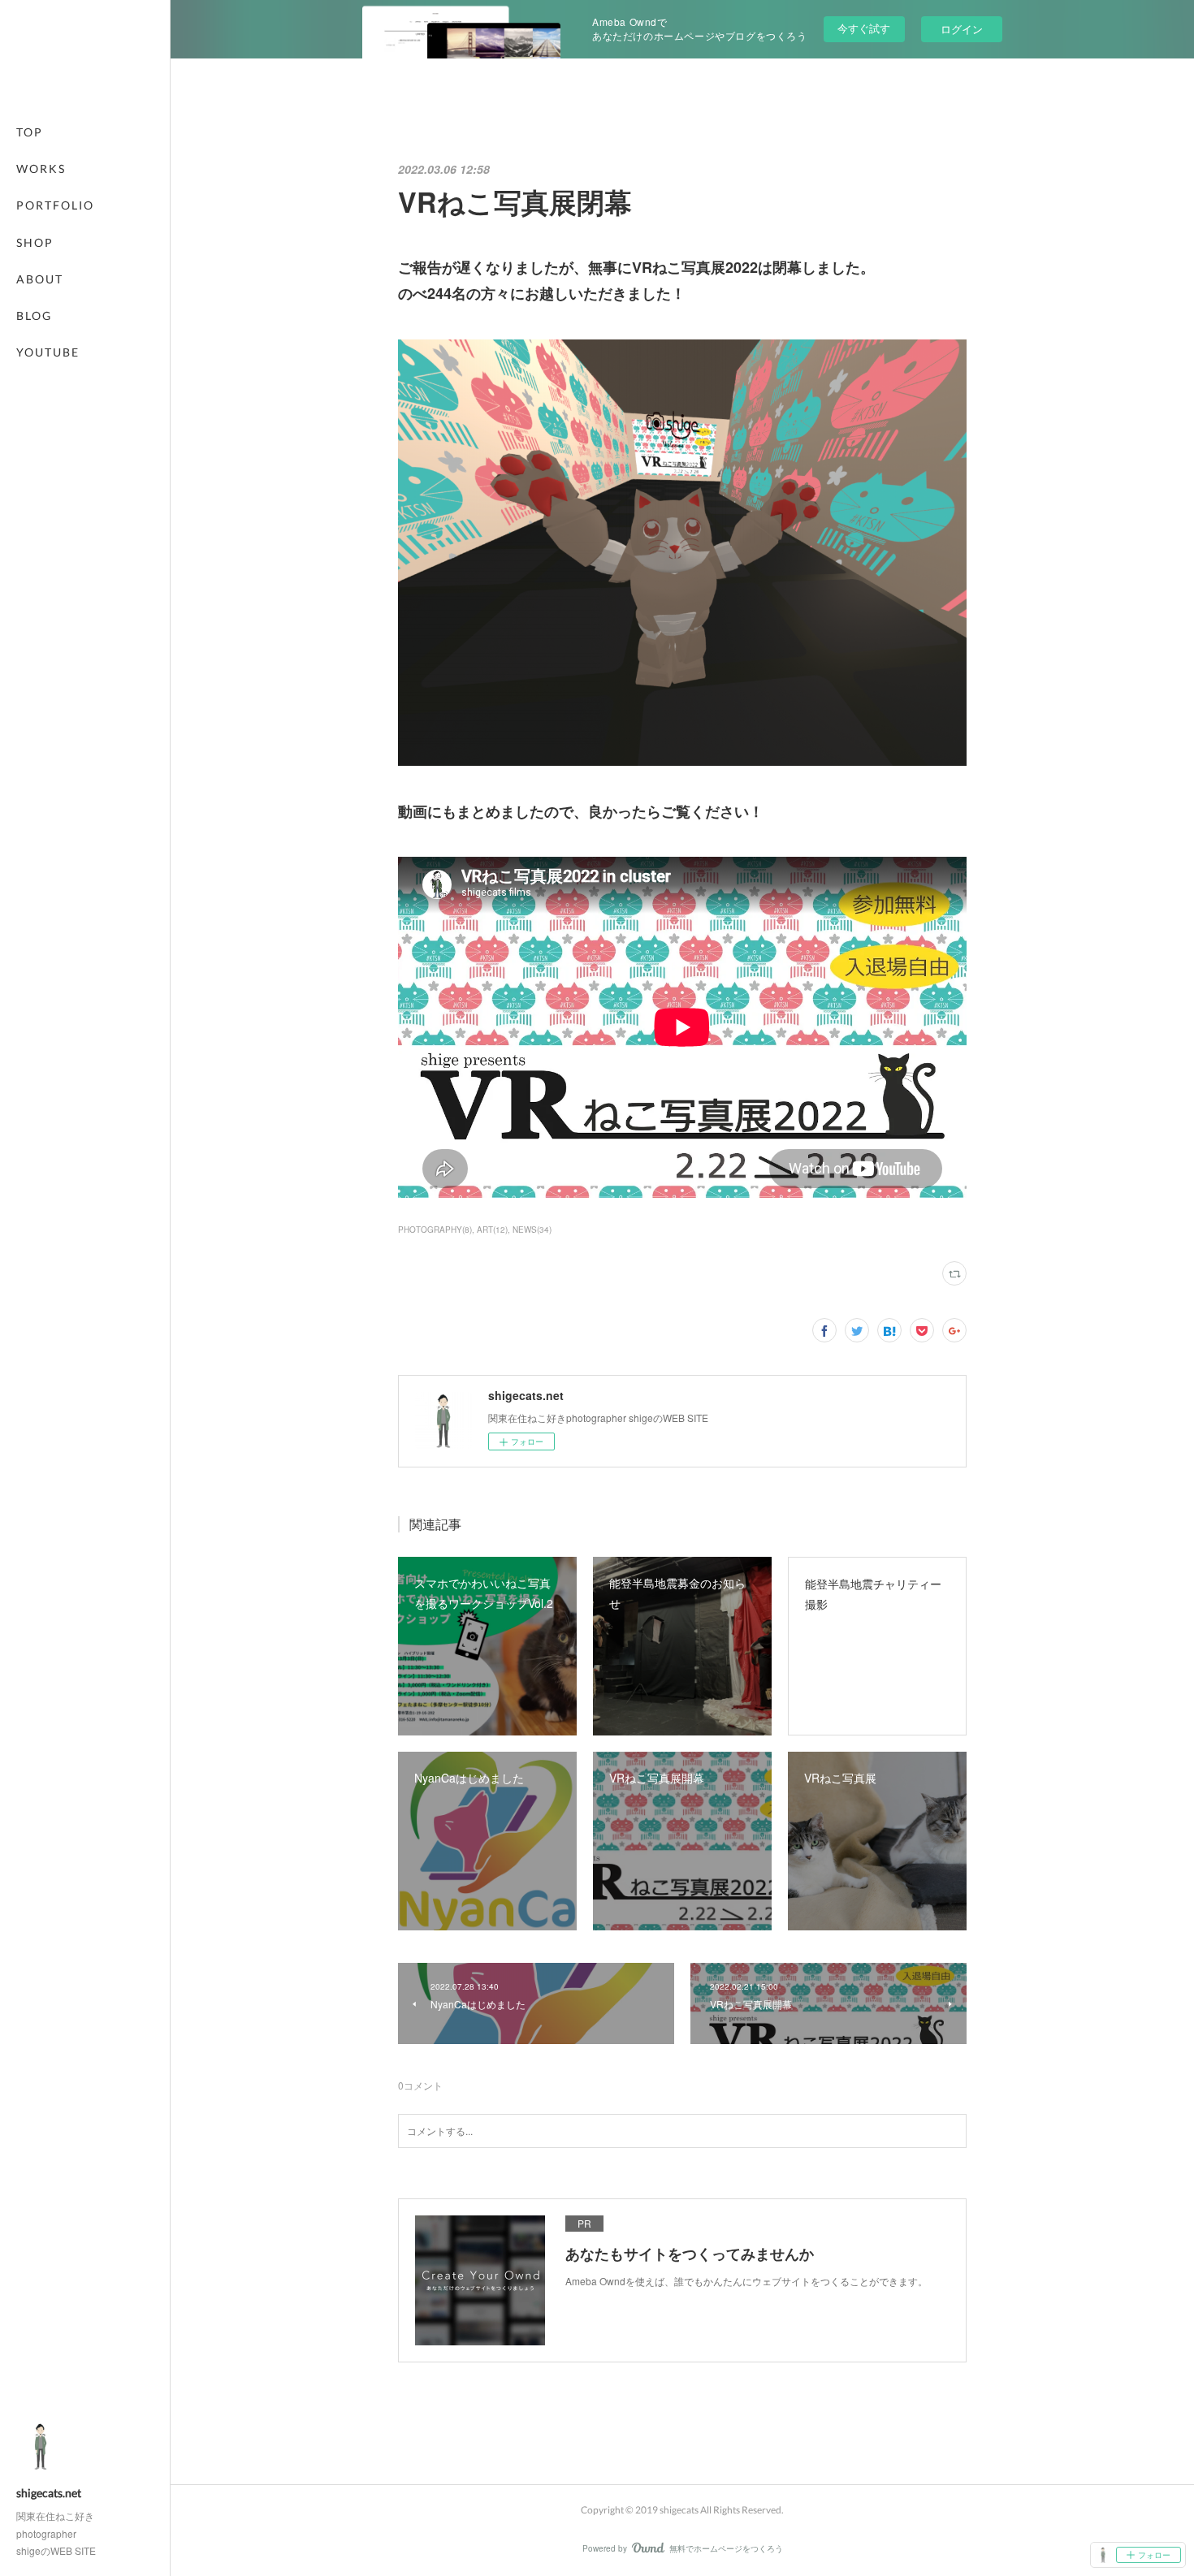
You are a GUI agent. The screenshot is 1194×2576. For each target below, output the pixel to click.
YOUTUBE (48, 352)
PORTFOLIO (55, 205)
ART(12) (492, 1230)
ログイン (962, 29)
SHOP (35, 242)
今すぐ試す (864, 28)
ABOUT (40, 279)
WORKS (41, 169)
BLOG (34, 316)
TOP (30, 132)
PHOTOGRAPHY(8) (435, 1230)
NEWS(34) (532, 1230)
